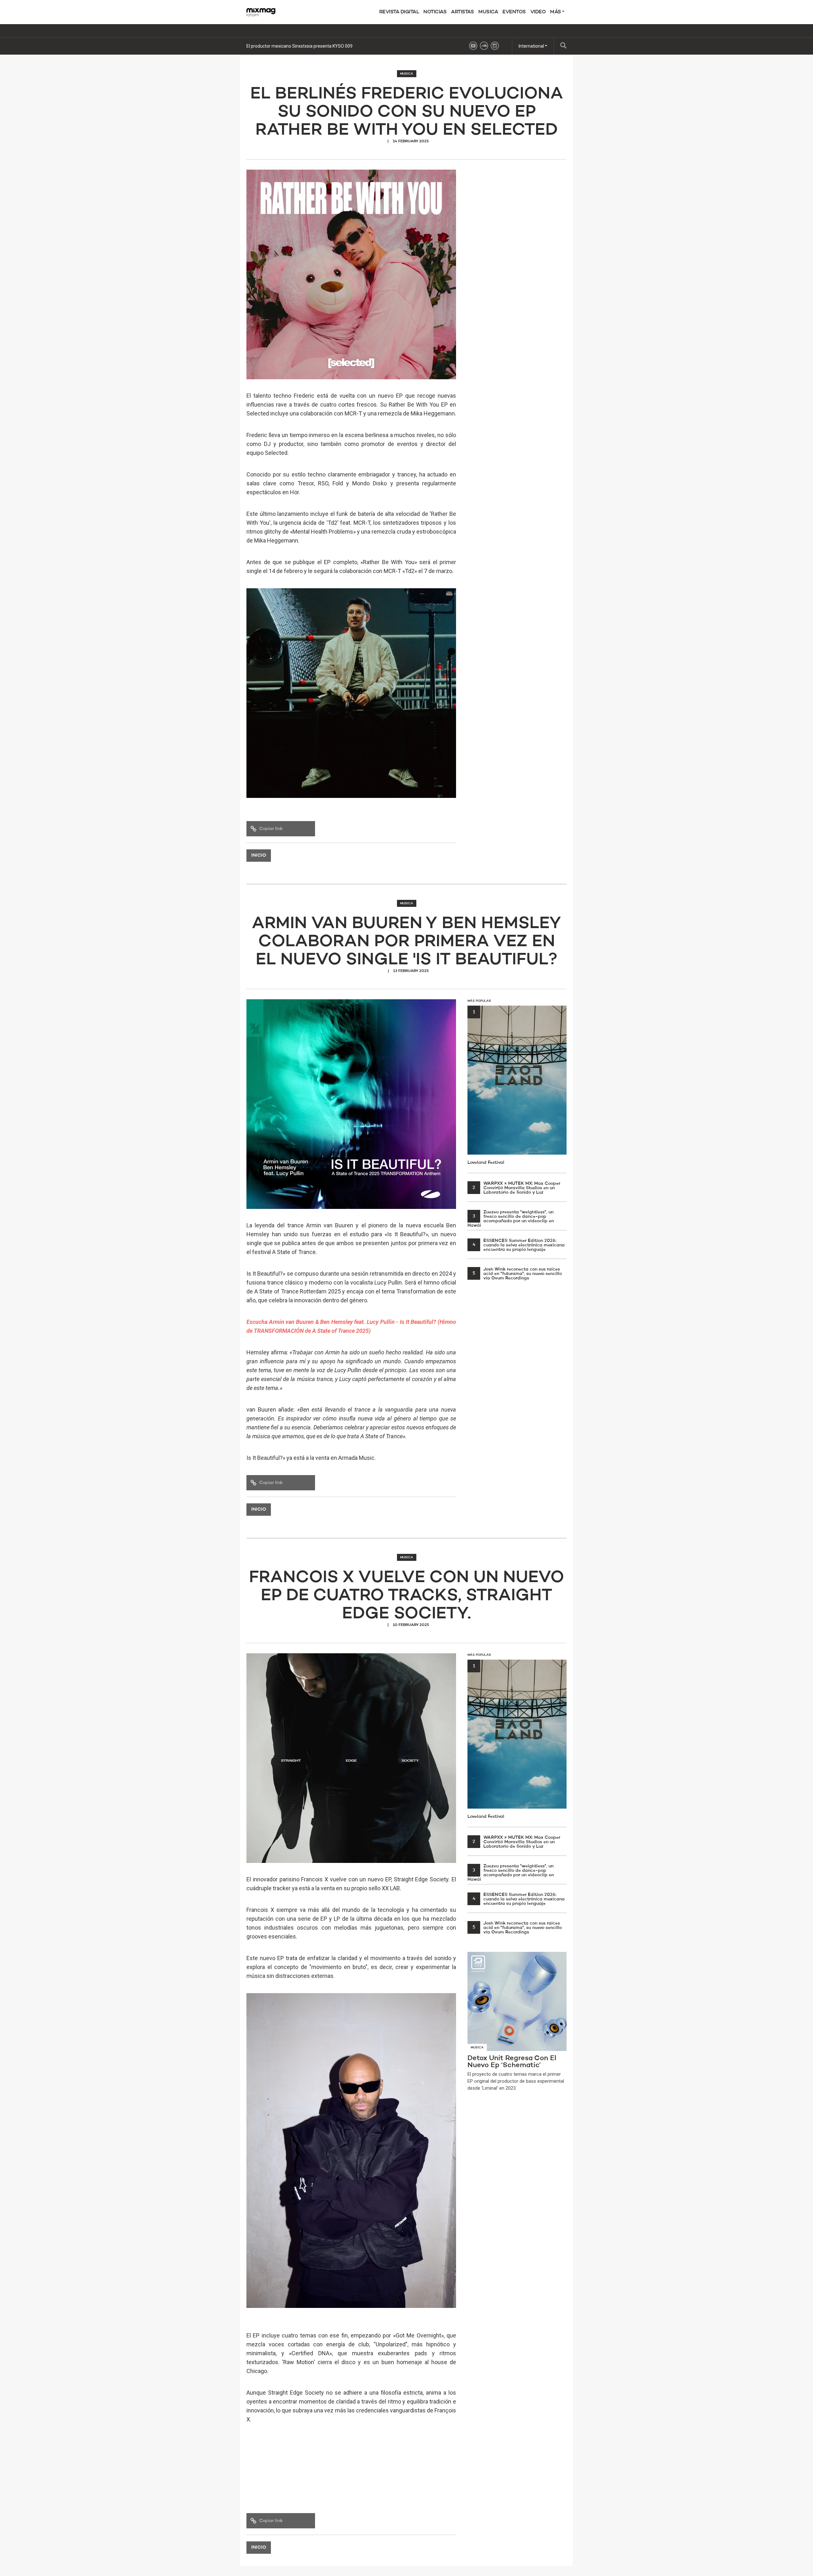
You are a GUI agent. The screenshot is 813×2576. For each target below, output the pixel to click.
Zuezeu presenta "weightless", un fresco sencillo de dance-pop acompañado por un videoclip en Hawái (511, 1219)
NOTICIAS (435, 12)
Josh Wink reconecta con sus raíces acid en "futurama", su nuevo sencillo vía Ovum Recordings (517, 1274)
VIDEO (538, 12)
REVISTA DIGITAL (399, 12)
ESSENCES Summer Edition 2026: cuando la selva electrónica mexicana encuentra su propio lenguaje (519, 1245)
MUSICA (488, 12)
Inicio (259, 856)
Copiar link (271, 829)
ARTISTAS (462, 12)
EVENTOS (514, 12)
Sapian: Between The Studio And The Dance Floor (296, 46)
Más (556, 12)
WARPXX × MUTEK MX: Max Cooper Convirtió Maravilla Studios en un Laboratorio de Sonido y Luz (516, 1188)
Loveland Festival (486, 1087)
